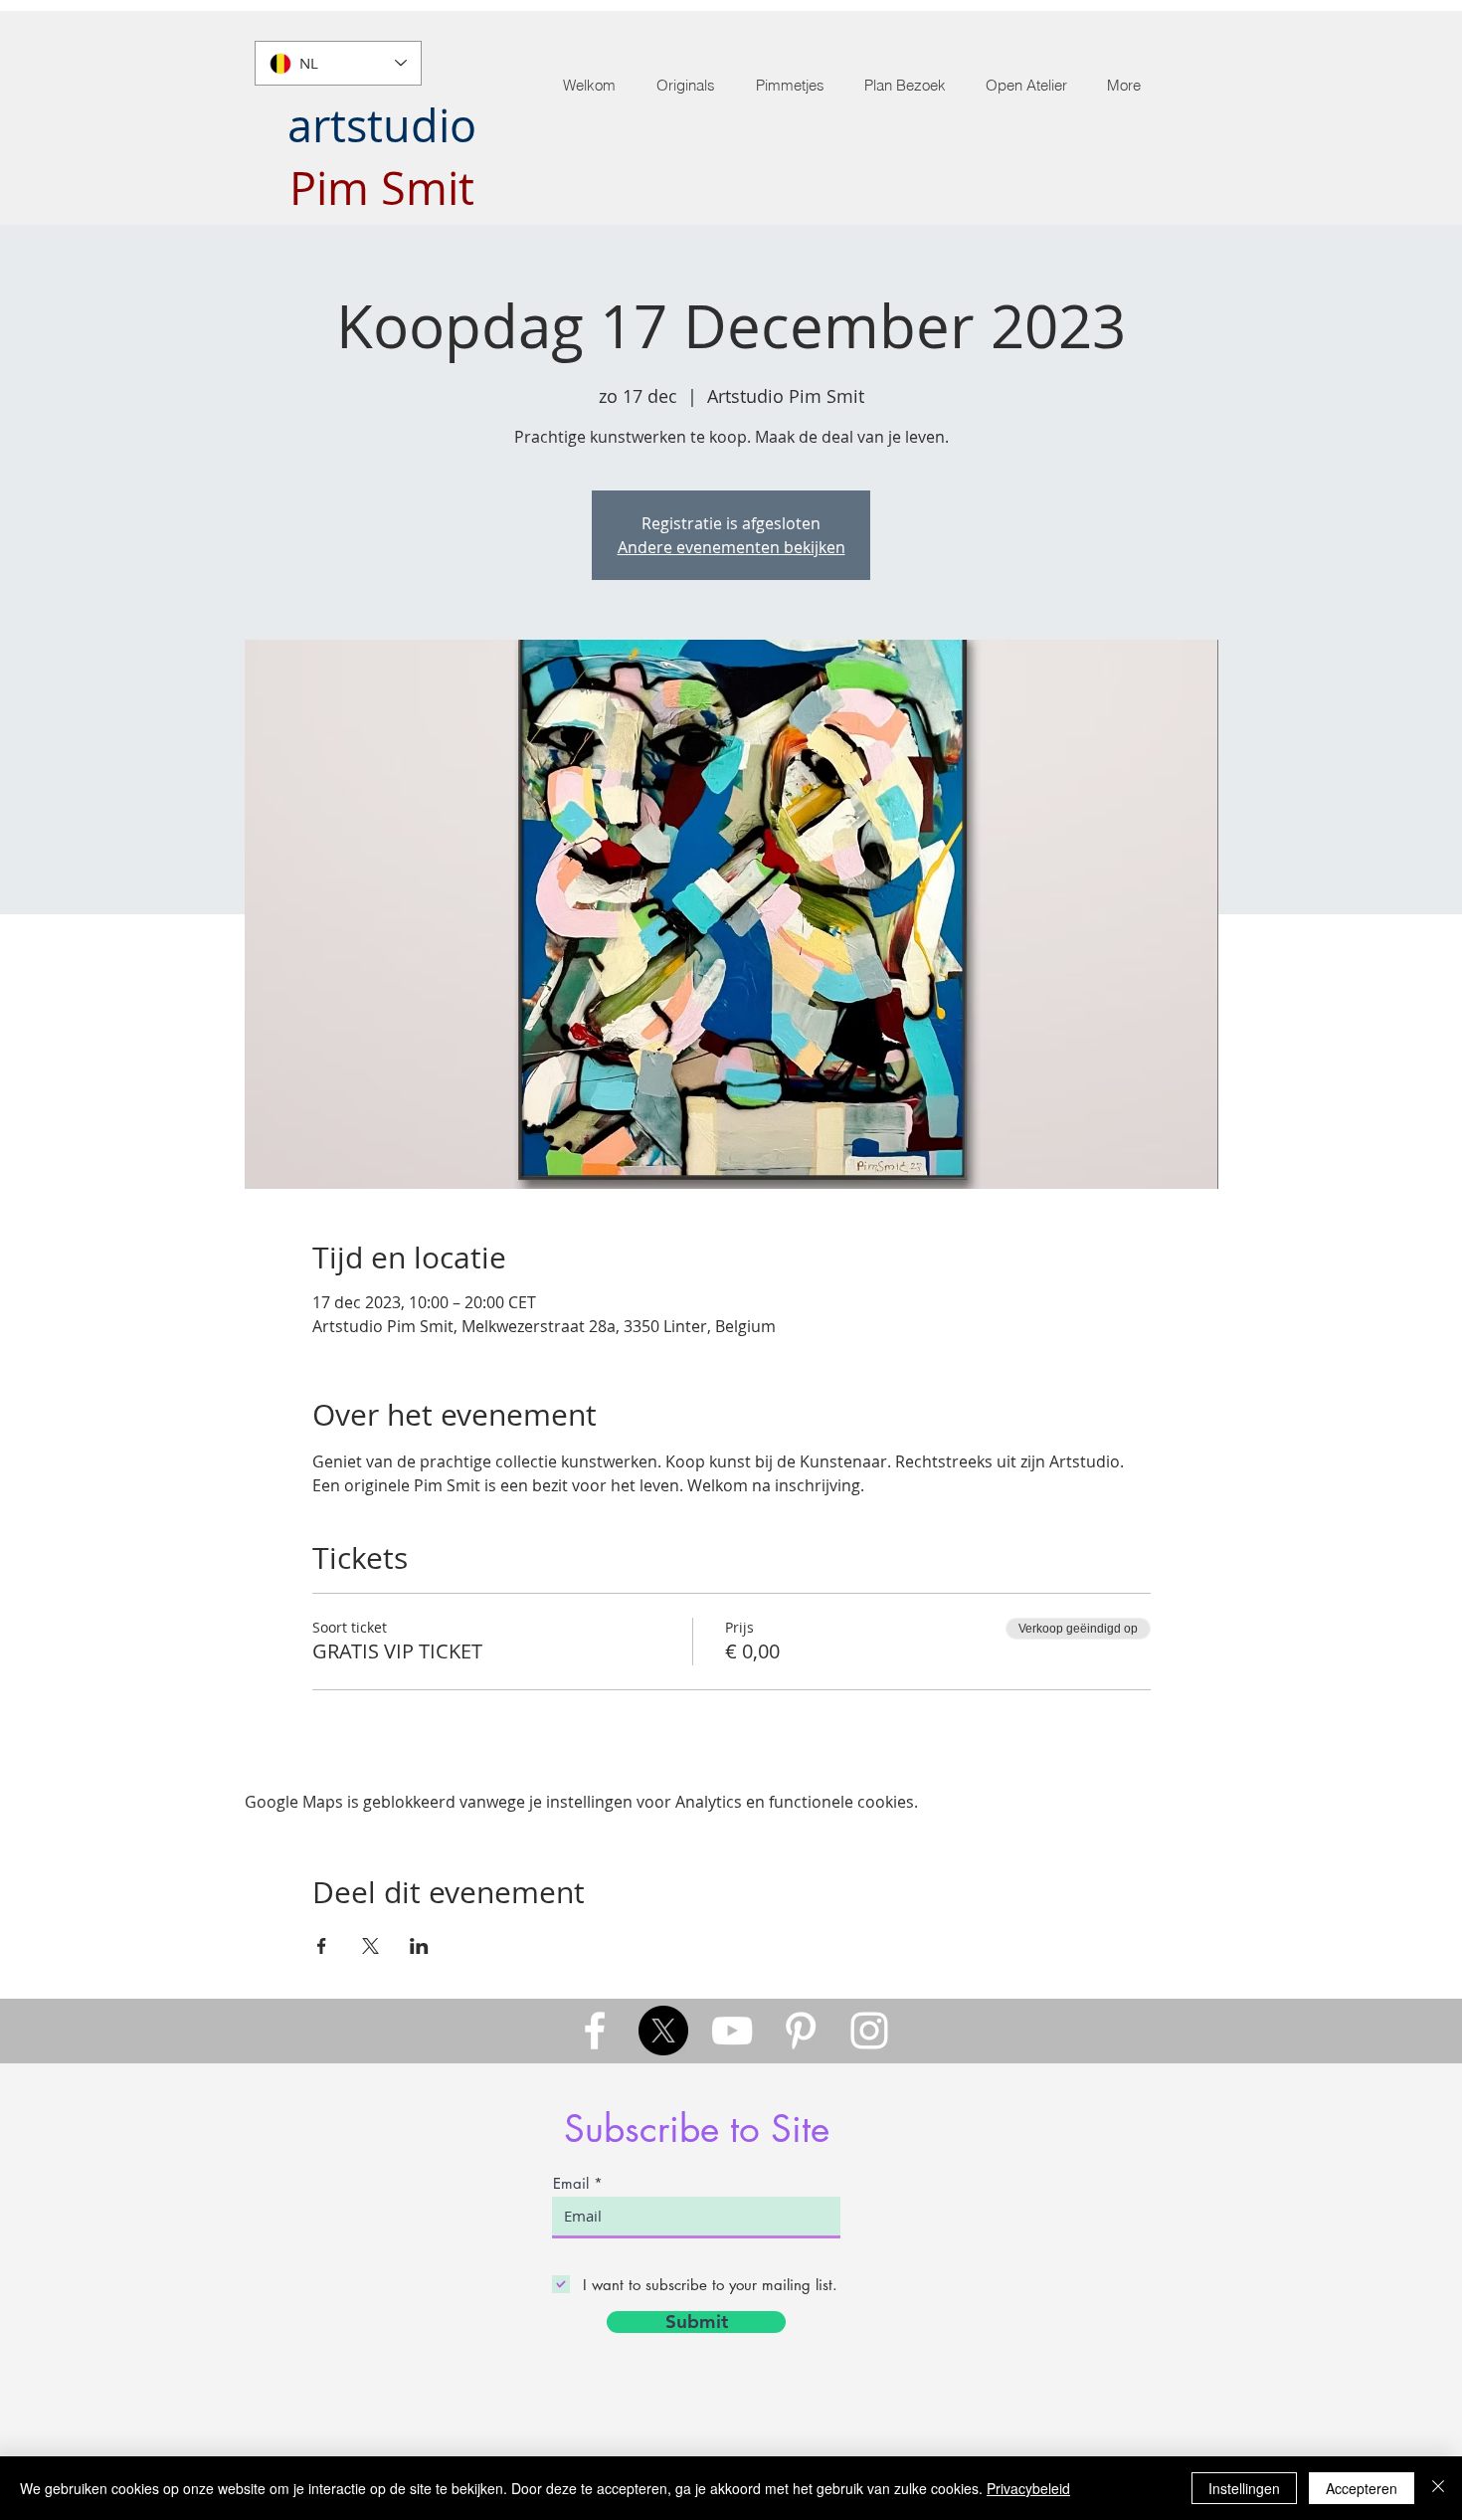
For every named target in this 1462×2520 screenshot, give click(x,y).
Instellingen (1244, 2488)
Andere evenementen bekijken (731, 547)
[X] (663, 2031)
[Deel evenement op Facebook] (322, 1946)
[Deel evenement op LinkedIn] (419, 1946)
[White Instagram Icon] (869, 2031)
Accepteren (1362, 2488)
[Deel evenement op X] (370, 1946)
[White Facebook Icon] (595, 2031)
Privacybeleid (1028, 2488)
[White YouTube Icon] (732, 2031)
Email (571, 2183)
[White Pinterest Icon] (801, 2031)
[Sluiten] (1438, 2488)
